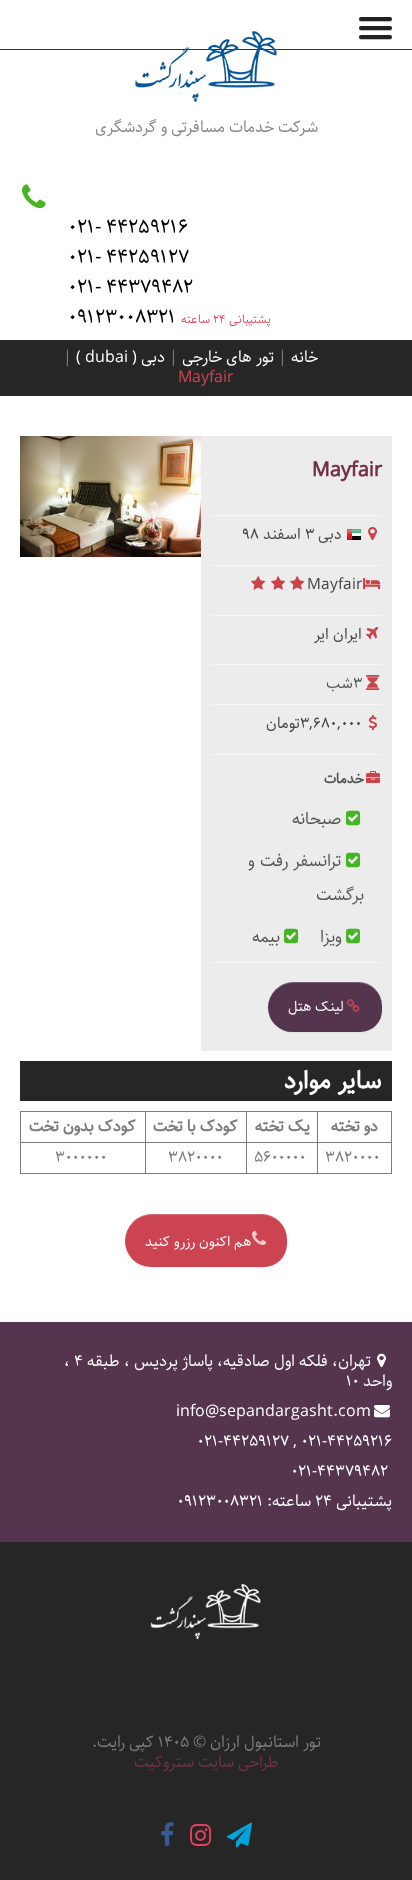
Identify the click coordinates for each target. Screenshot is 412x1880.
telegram (239, 1835)
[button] (383, 24)
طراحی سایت (238, 1762)
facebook (167, 1835)
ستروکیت (164, 1762)
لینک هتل (316, 1007)
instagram (200, 1835)
